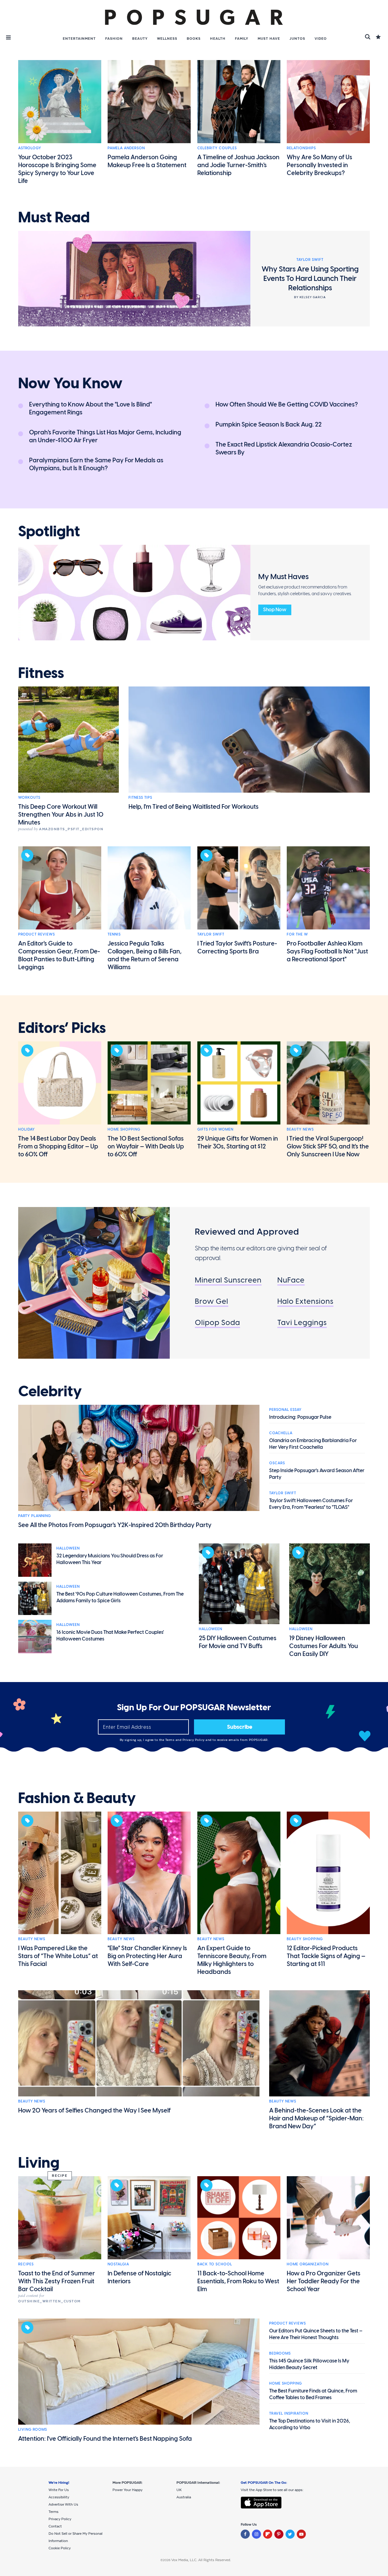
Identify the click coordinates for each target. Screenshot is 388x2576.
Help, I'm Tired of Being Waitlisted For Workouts (194, 807)
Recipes (26, 2264)
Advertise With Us (63, 2504)
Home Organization (308, 2264)
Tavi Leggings (302, 1322)
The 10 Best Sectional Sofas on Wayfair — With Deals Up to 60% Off (146, 1146)
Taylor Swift (211, 934)
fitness (41, 673)
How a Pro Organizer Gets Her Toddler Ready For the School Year (324, 2281)
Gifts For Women (215, 1129)
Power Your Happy (127, 2490)
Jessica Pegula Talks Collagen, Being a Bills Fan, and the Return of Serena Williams (145, 955)
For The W (297, 934)
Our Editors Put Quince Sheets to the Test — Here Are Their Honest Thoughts (316, 2334)
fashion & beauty (77, 1798)
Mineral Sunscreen (228, 1280)
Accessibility (59, 2497)
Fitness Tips (140, 797)
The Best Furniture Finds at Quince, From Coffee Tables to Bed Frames (313, 2394)
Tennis (114, 934)
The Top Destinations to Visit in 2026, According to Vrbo (310, 2424)
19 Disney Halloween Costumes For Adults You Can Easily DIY (324, 1646)
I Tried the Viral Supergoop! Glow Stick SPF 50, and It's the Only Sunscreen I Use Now (328, 1146)
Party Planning (35, 1516)
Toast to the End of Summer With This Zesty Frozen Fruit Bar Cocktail (57, 2281)
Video (321, 39)
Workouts (29, 797)
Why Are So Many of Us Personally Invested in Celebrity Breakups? (319, 165)
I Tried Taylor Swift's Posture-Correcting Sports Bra (237, 947)
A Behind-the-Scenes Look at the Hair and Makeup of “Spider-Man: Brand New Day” (316, 2118)
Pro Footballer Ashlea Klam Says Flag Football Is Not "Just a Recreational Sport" (327, 951)
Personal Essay (285, 1410)
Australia (184, 2497)
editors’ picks (62, 1028)
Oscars (277, 1463)
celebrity (50, 1391)
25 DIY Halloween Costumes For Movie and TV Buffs (238, 1642)
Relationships (301, 148)
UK (179, 2490)
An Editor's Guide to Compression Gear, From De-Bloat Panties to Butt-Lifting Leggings (59, 955)
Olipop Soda (217, 1322)
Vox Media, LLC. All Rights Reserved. (201, 2560)
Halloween (68, 1548)
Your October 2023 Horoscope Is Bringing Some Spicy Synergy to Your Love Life (57, 169)
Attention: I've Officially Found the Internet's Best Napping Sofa (105, 2439)
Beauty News (300, 1129)
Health (218, 39)
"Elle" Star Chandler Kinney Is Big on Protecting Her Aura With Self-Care (147, 1956)
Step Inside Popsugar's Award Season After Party (317, 1474)
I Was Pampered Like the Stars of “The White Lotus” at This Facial (58, 1956)
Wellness (167, 39)
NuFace (291, 1280)
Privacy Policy (194, 1740)
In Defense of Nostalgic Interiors (139, 2277)
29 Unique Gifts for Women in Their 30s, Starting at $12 (238, 1142)
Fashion (114, 39)
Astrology (30, 148)
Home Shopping (124, 1129)
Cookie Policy (60, 2548)
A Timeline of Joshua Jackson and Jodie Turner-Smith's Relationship (238, 165)
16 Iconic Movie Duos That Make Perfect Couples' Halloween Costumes (110, 1635)
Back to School (215, 2264)
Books (194, 39)
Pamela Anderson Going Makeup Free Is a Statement (147, 161)
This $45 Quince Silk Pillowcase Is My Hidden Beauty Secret (309, 2364)
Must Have (269, 39)
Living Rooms (33, 2429)
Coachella (281, 1433)
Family (242, 39)
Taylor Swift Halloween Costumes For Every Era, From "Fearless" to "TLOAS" (311, 1504)
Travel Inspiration (289, 2413)
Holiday (27, 1129)
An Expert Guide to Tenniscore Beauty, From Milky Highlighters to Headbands (232, 1960)
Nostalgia (118, 2264)
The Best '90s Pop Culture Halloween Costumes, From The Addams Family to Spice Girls (120, 1597)
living (39, 2163)
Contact (55, 2526)
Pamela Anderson (126, 148)
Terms (170, 1740)
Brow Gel (212, 1301)
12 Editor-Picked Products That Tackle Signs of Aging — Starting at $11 (326, 1956)
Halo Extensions (305, 1301)
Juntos (297, 39)
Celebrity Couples (217, 148)
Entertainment (79, 39)
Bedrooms (280, 2353)
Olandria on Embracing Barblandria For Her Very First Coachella (313, 1444)
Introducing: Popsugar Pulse (300, 1417)
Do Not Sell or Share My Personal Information (75, 2537)
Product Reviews (37, 934)
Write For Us (59, 2490)
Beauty (140, 39)
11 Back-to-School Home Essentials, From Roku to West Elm (238, 2281)
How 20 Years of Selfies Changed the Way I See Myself (94, 2110)
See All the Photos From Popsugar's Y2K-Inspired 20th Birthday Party (115, 1525)
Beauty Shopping (305, 1939)
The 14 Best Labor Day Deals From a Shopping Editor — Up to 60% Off (58, 1146)
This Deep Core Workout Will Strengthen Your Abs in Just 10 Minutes (61, 814)
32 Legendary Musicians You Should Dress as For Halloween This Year (110, 1559)
